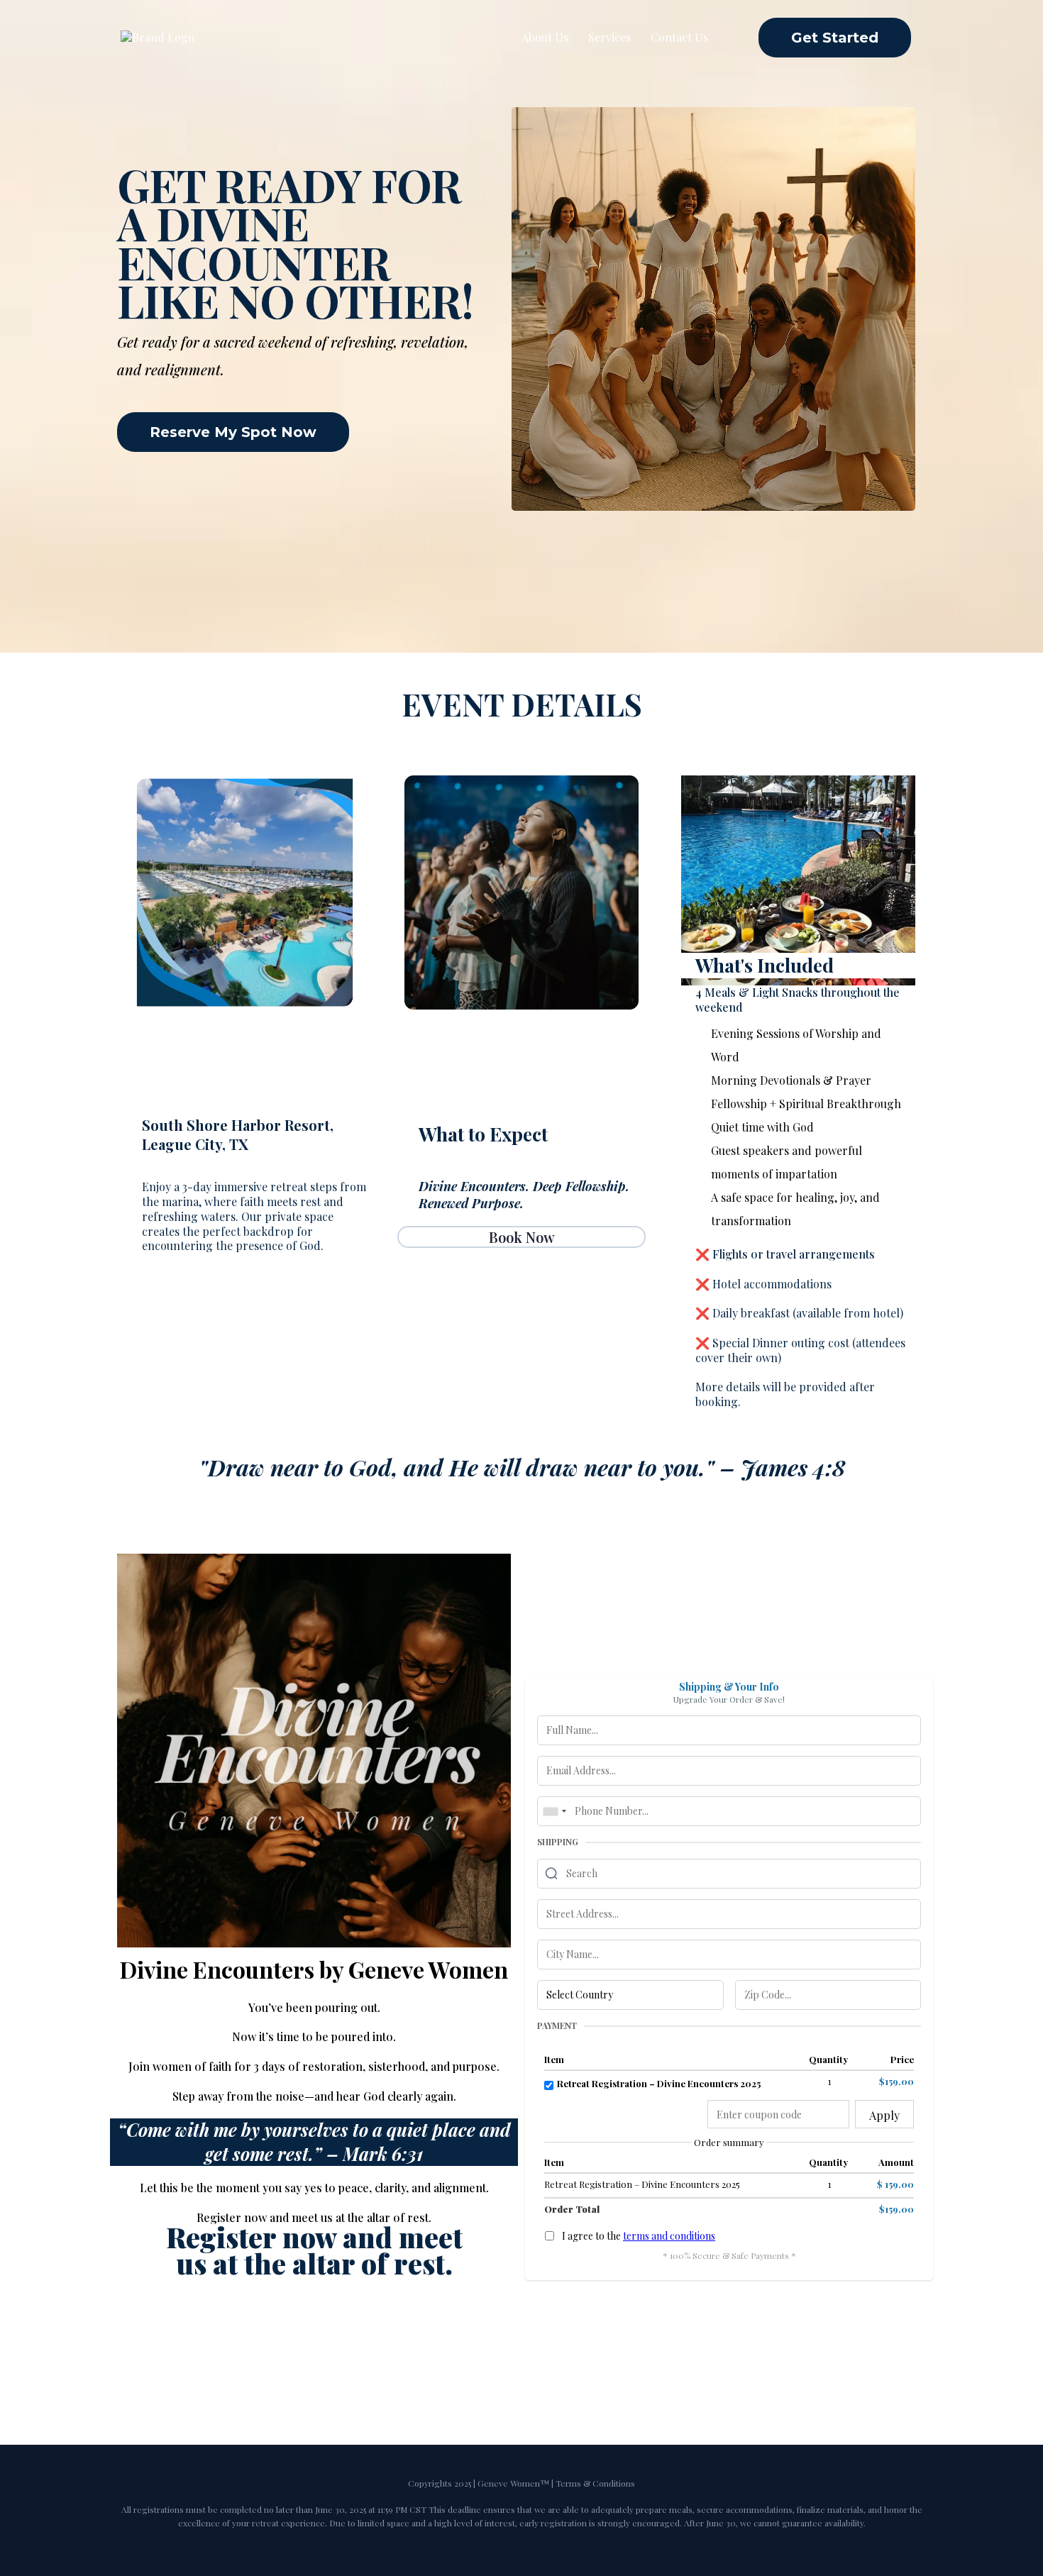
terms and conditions (669, 2236)
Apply (884, 2115)
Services (609, 37)
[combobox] (554, 1811)
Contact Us (679, 37)
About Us (545, 37)
